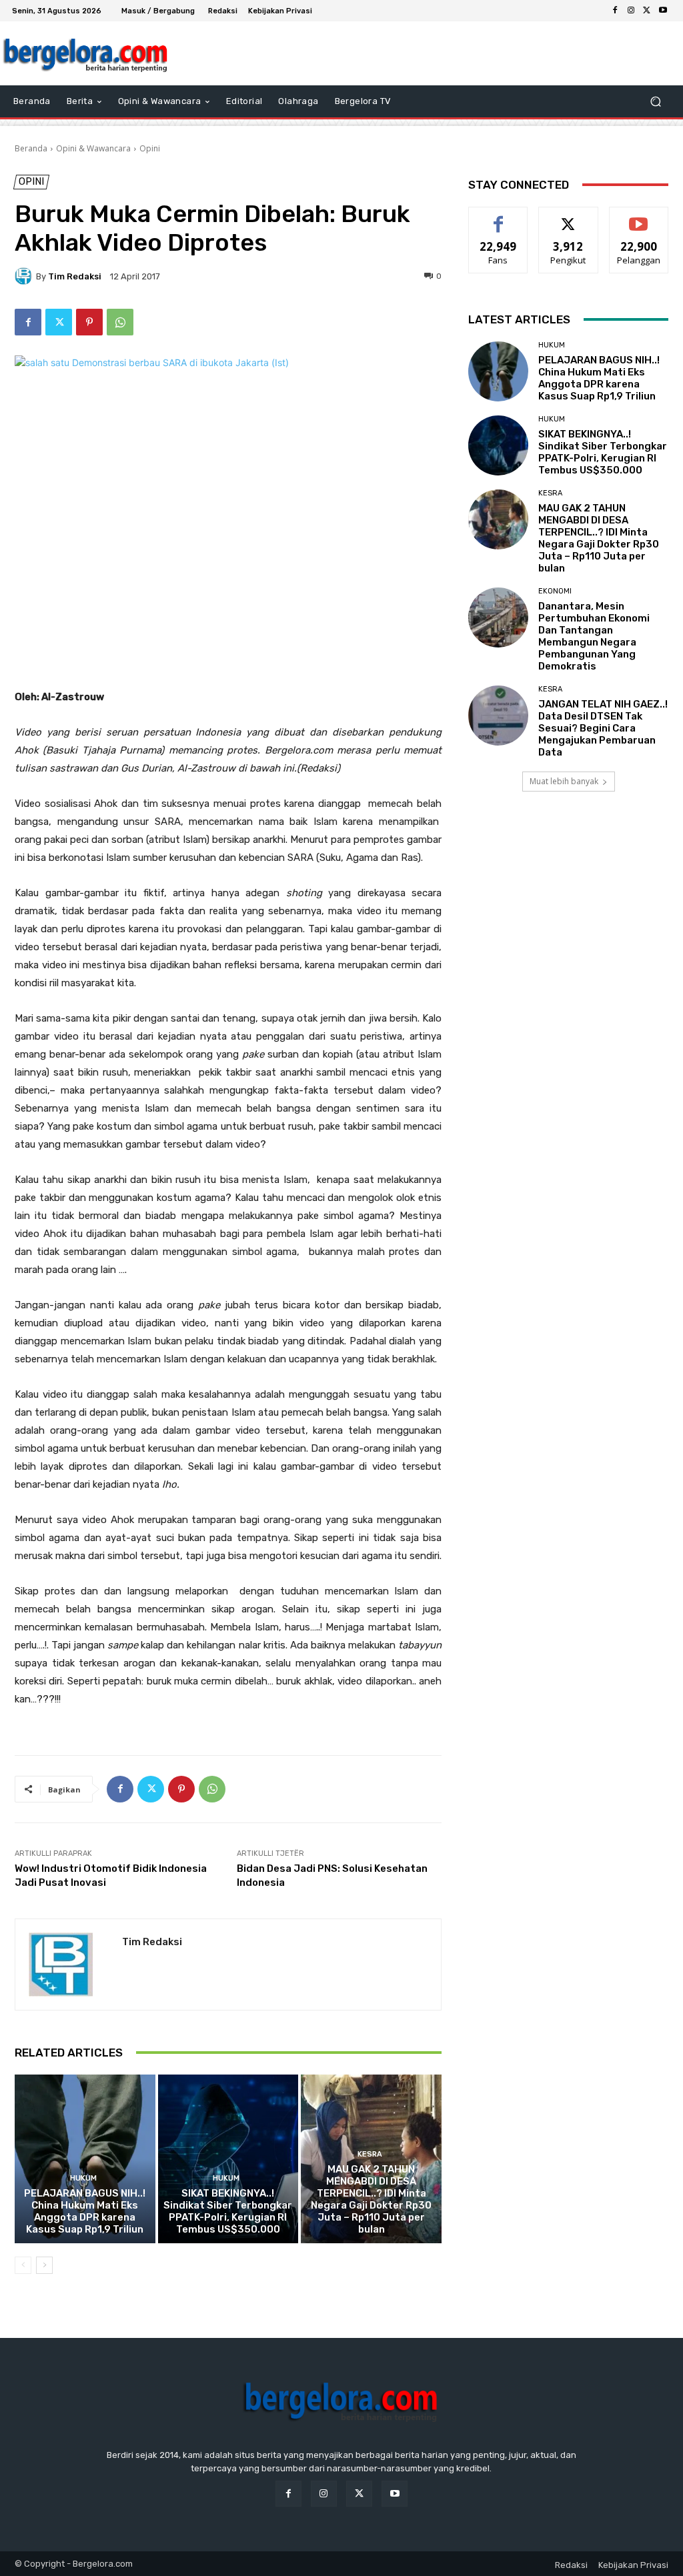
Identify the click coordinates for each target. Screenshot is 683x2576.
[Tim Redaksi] (25, 276)
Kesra (370, 2154)
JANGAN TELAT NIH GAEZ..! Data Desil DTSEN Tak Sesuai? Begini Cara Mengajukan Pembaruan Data (603, 728)
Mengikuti (569, 217)
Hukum (83, 2178)
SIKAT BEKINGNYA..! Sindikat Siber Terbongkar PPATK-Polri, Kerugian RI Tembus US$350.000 (228, 2211)
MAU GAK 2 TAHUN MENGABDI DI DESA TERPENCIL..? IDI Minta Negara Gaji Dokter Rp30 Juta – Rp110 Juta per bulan (371, 2199)
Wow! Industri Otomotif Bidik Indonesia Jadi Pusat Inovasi (111, 1875)
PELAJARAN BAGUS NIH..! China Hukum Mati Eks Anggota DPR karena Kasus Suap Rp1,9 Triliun (85, 2211)
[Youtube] (663, 11)
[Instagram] (631, 11)
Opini (150, 148)
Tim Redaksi (75, 276)
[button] (655, 102)
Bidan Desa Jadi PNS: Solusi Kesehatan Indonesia (332, 1875)
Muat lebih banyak (564, 781)
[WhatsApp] (120, 322)
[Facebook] (615, 11)
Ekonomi (555, 591)
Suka (499, 217)
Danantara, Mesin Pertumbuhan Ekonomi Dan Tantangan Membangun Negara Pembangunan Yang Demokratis (594, 636)
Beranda (31, 148)
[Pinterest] (89, 322)
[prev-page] (23, 2265)
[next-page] (44, 2265)
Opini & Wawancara (93, 148)
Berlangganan (642, 217)
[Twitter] (647, 11)
